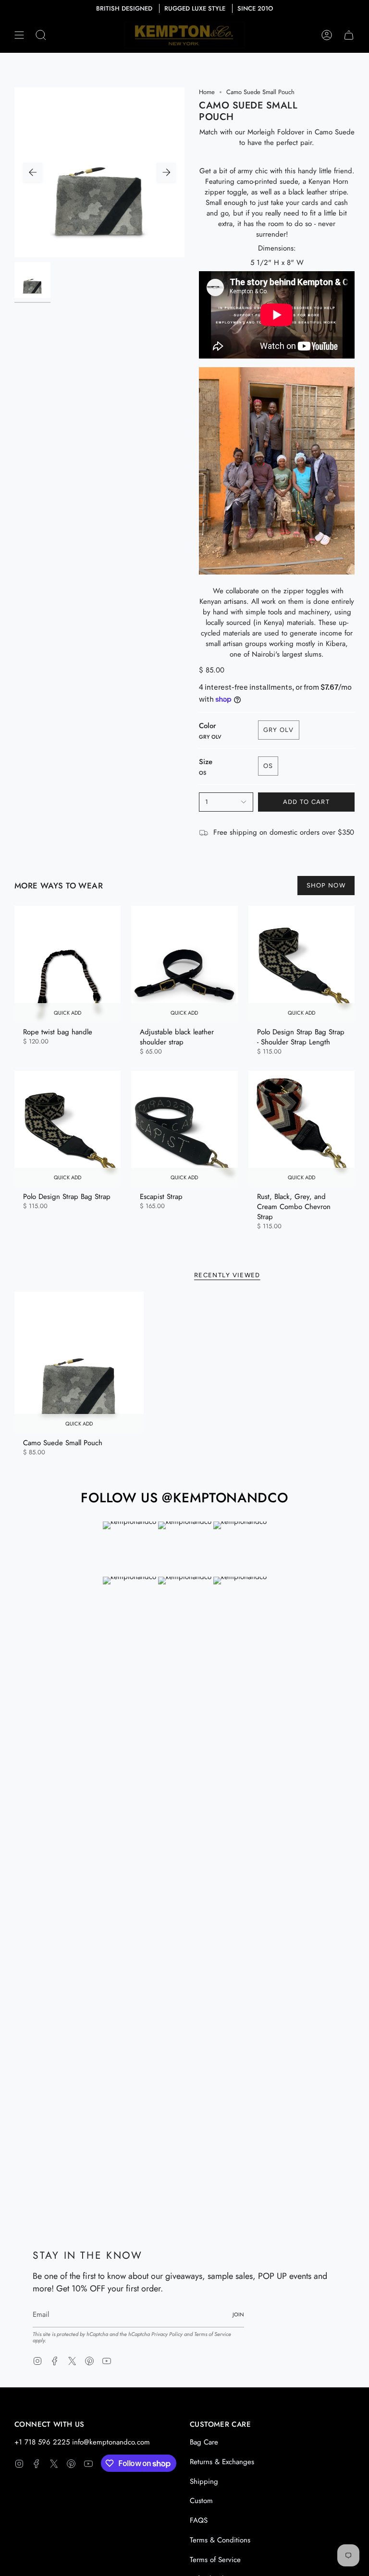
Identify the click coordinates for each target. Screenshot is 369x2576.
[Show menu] (19, 35)
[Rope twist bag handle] (68, 964)
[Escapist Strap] (184, 1129)
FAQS (199, 2520)
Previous (33, 172)
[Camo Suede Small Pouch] (79, 1363)
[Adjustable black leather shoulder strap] (184, 964)
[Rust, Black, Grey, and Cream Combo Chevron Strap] (301, 1129)
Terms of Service (213, 2334)
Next (166, 172)
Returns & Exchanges (222, 2462)
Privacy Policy (167, 2334)
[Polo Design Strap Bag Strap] (68, 1129)
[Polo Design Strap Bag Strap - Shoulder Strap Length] (301, 964)
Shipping (204, 2481)
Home (207, 92)
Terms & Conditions (220, 2540)
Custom (201, 2501)
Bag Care (204, 2442)
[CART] (349, 35)
